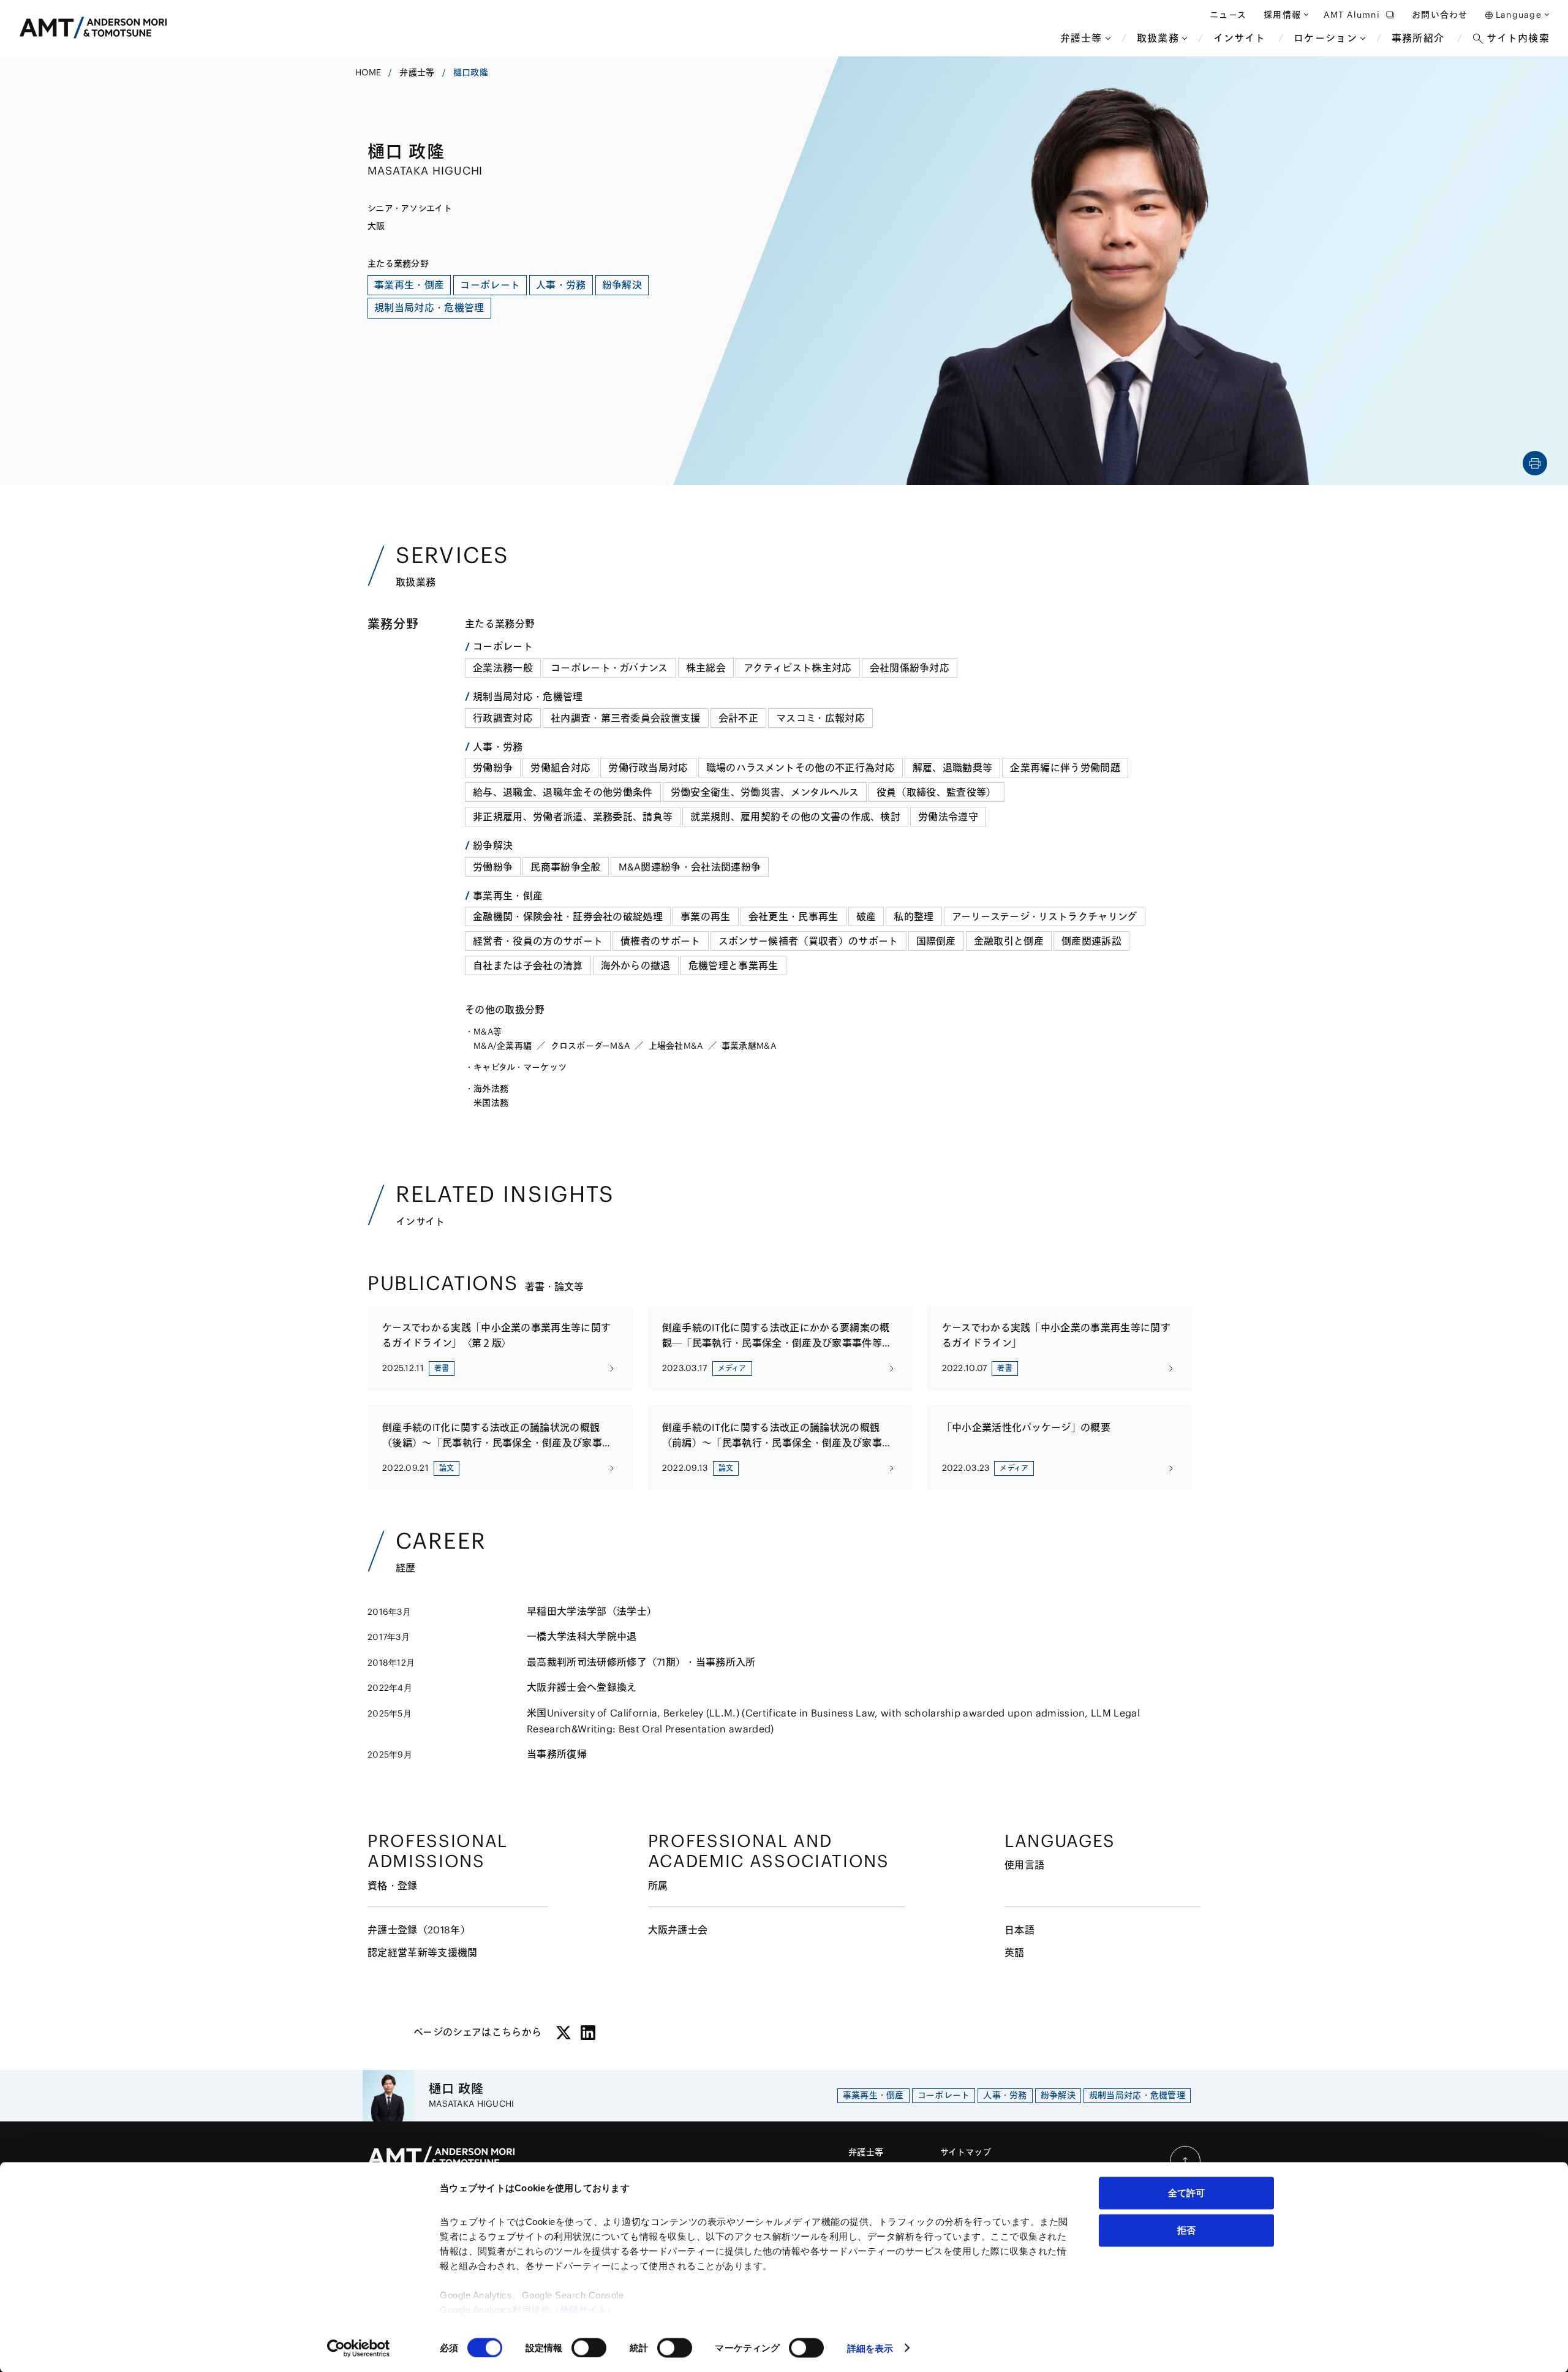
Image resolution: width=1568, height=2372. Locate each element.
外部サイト (584, 2310)
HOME (368, 72)
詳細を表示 (870, 2348)
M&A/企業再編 (503, 1046)
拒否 (1186, 2230)
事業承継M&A (749, 1046)
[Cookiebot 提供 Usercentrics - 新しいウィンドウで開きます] (359, 2348)
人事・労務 (498, 747)
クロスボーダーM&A (590, 1046)
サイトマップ (966, 2152)
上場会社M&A (676, 1046)
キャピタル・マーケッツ (520, 1067)
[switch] (589, 2347)
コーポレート (503, 646)
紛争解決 (493, 845)
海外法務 (491, 1089)
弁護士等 (417, 72)
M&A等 (488, 1032)
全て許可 (1186, 2193)
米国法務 (491, 1103)
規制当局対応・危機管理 (528, 697)
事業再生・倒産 (508, 896)
